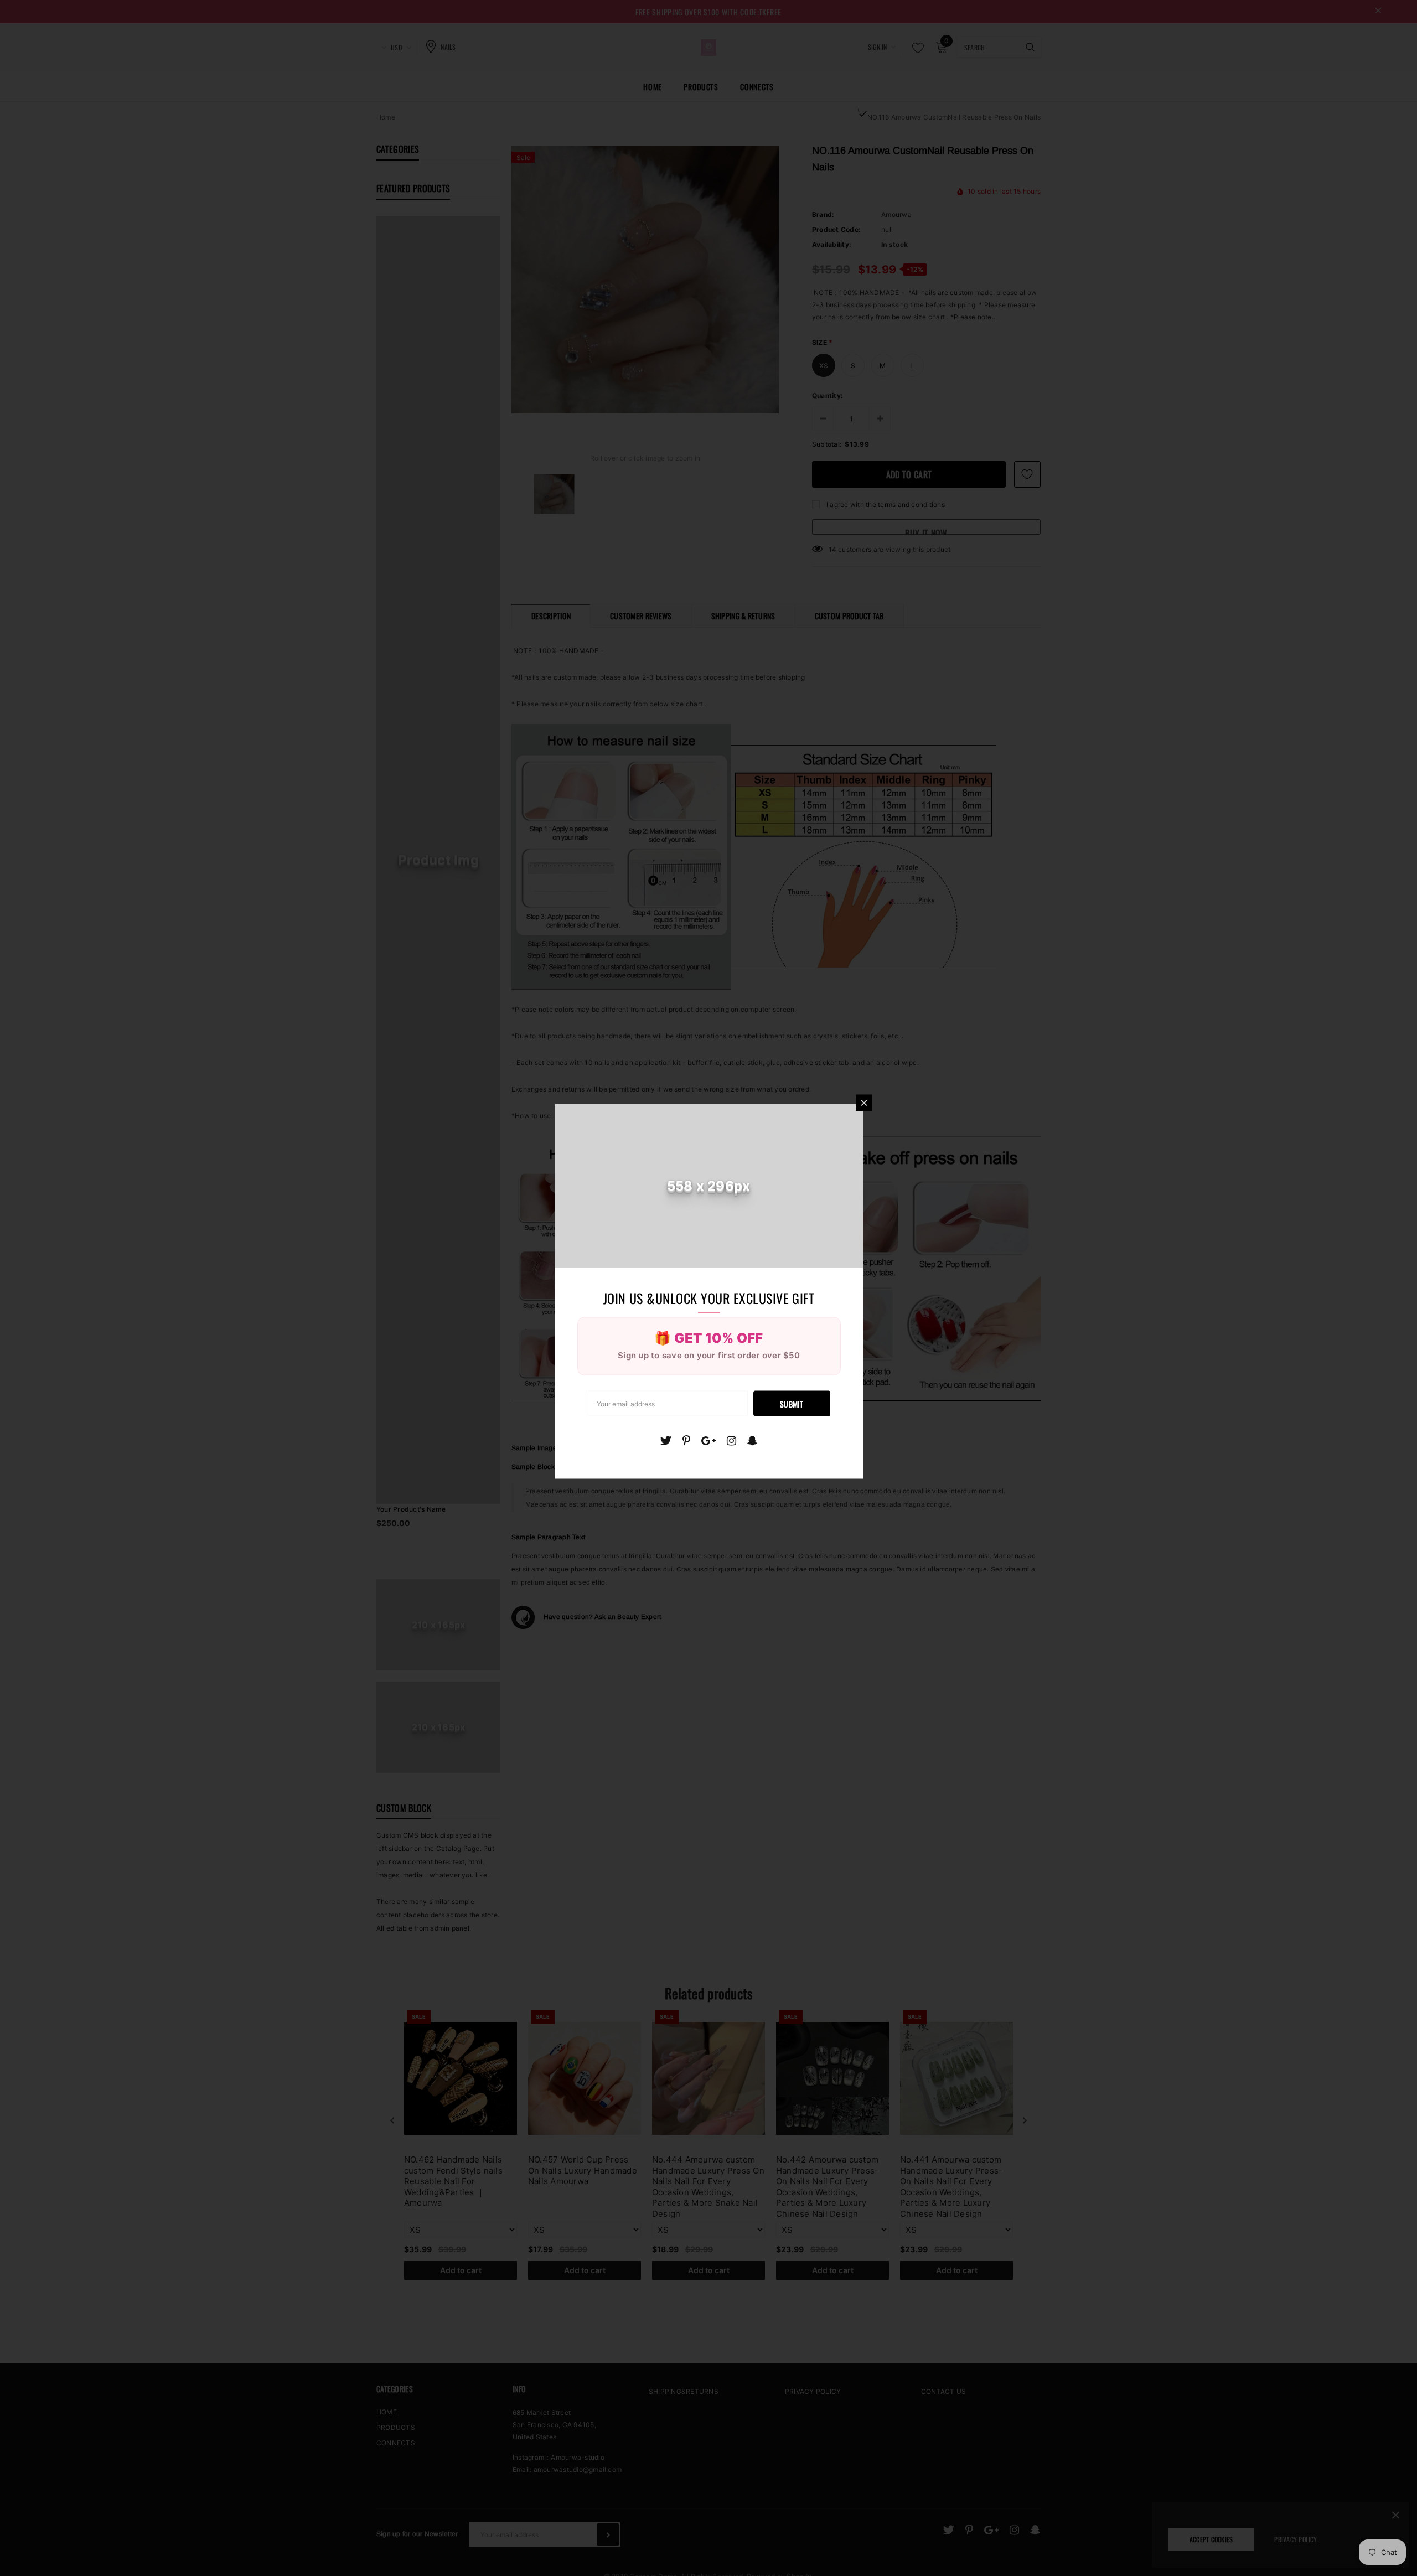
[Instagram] (731, 1441)
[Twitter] (666, 1441)
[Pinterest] (686, 1441)
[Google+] (708, 1441)
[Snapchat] (753, 1441)
